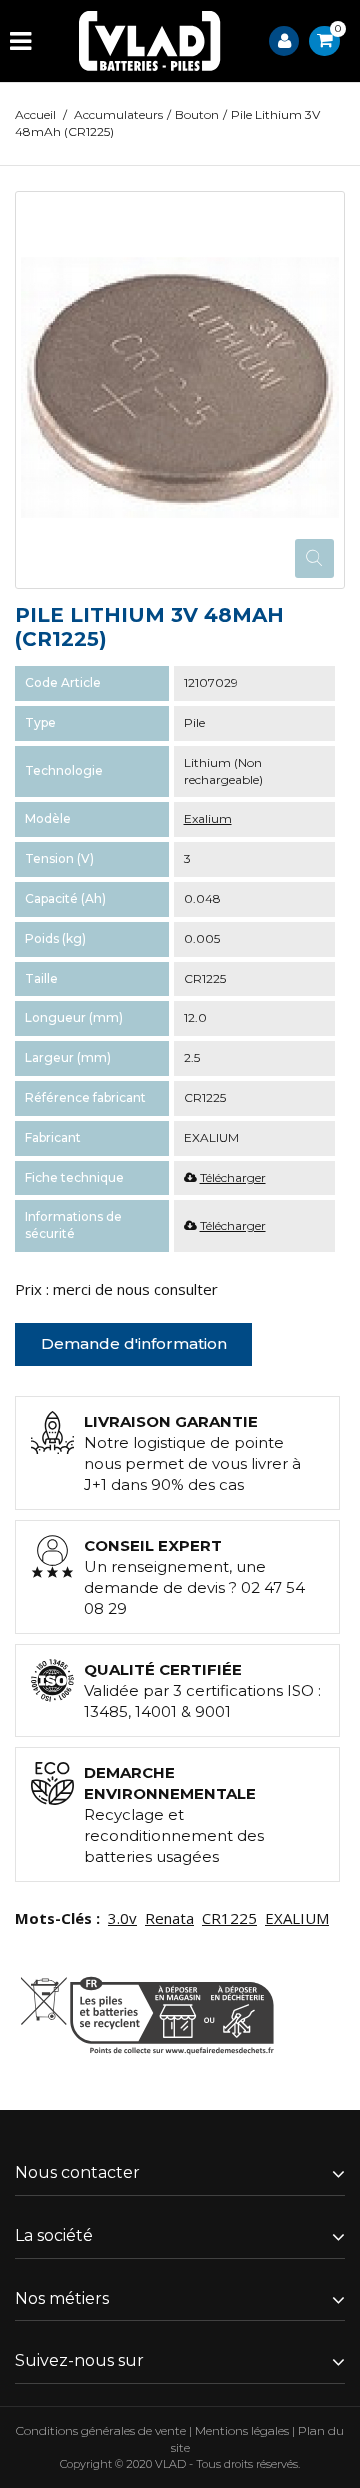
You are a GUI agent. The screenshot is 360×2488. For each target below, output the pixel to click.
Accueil (35, 114)
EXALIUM (297, 1918)
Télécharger (233, 1177)
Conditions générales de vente (101, 2430)
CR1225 (229, 1918)
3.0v (122, 1918)
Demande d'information (134, 1343)
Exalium (208, 818)
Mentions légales (242, 2430)
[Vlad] (150, 41)
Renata (169, 1918)
